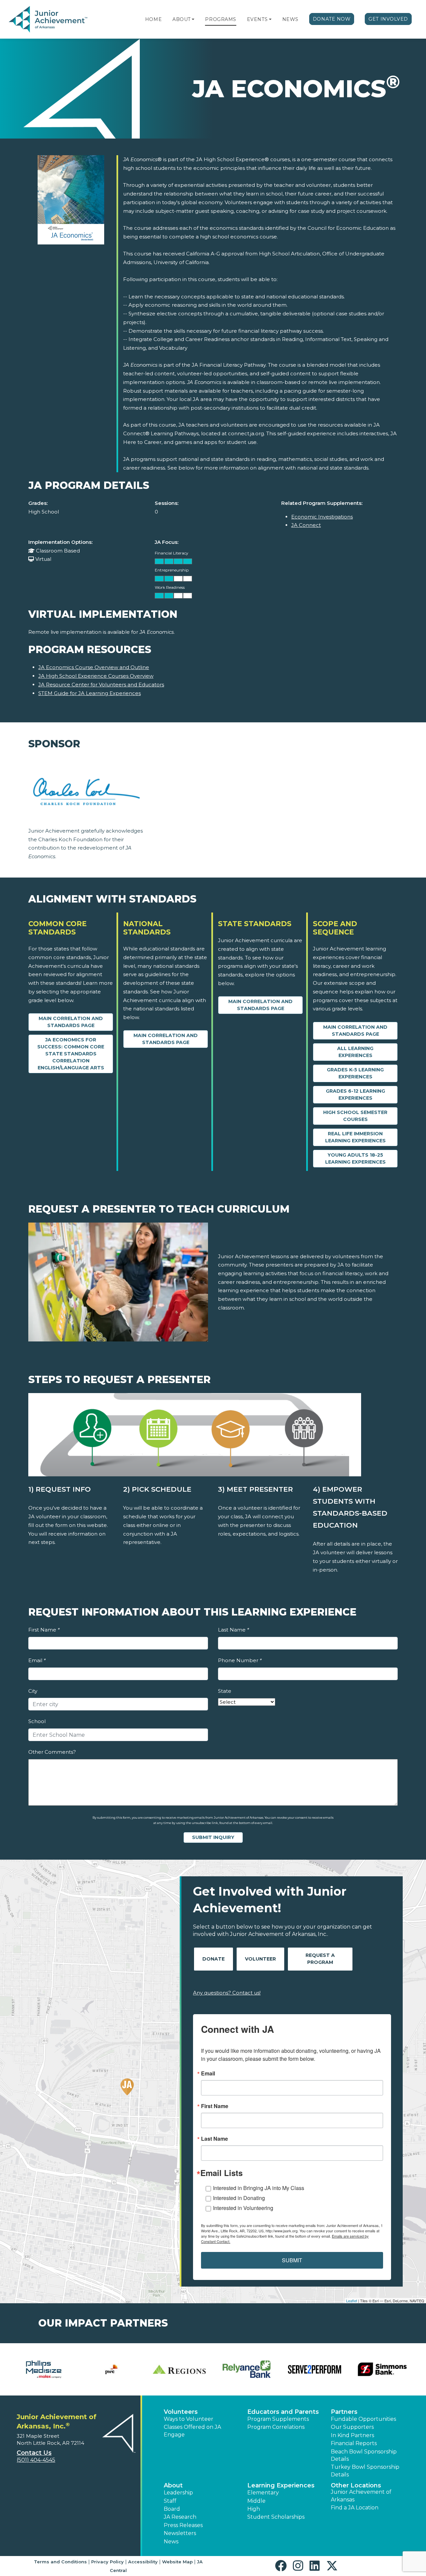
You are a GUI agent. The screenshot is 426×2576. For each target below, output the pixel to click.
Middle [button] (256, 2501)
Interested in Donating (239, 2198)
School (37, 1721)
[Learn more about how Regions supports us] (179, 2369)
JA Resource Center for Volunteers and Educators (101, 685)
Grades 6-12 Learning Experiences (355, 1095)
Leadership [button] (178, 2493)
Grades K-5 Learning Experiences (355, 1073)
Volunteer (260, 1959)
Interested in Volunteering (243, 2208)
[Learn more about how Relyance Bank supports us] (247, 2369)
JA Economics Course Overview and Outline (94, 667)
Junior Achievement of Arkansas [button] (361, 2496)
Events (257, 19)
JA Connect (306, 525)
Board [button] (172, 2509)
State (225, 1691)
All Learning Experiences (355, 1052)
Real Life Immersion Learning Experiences (355, 1137)
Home (153, 19)
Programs (220, 19)
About (182, 19)
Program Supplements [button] (278, 2419)
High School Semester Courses (355, 1116)
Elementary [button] (263, 2493)
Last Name (233, 1630)
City (33, 1691)
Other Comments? (52, 1752)
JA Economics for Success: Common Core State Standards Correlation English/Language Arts (71, 1054)
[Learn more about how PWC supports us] (111, 2369)
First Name (44, 1630)
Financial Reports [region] (354, 2443)
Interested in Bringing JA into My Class (259, 2188)
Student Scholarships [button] (276, 2517)
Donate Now (332, 19)
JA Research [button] (180, 2517)
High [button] (254, 2509)
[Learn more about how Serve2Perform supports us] (314, 2369)
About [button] (173, 2485)
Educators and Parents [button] (283, 2412)
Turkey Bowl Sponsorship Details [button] (365, 2471)
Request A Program (320, 1959)
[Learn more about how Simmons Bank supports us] (382, 2369)
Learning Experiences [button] (281, 2485)
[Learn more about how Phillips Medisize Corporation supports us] (44, 2369)
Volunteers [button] (181, 2412)
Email (37, 1660)
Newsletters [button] (180, 2533)
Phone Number (240, 1660)
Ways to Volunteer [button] (189, 2419)
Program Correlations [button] (276, 2427)
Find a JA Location (355, 2508)
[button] (193, 19)
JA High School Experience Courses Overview (96, 676)
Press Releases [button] (183, 2525)
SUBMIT (292, 2260)
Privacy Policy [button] (107, 2562)
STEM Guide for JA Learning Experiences (90, 693)
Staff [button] (170, 2501)
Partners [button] (344, 2412)
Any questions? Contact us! (227, 1993)
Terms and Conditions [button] (60, 2562)
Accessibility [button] (143, 2562)
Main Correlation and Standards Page (71, 1022)
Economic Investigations (322, 517)
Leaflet (352, 2301)
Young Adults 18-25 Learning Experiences (355, 1158)
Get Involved (388, 19)
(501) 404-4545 (36, 2460)
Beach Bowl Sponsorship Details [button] (364, 2455)
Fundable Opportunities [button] (363, 2419)
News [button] (171, 2542)
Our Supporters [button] (352, 2427)
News (290, 19)
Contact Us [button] (34, 2453)
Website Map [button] (177, 2562)
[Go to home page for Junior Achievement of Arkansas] (49, 20)
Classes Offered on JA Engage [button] (192, 2431)
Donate (213, 1959)
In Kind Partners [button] (352, 2435)
